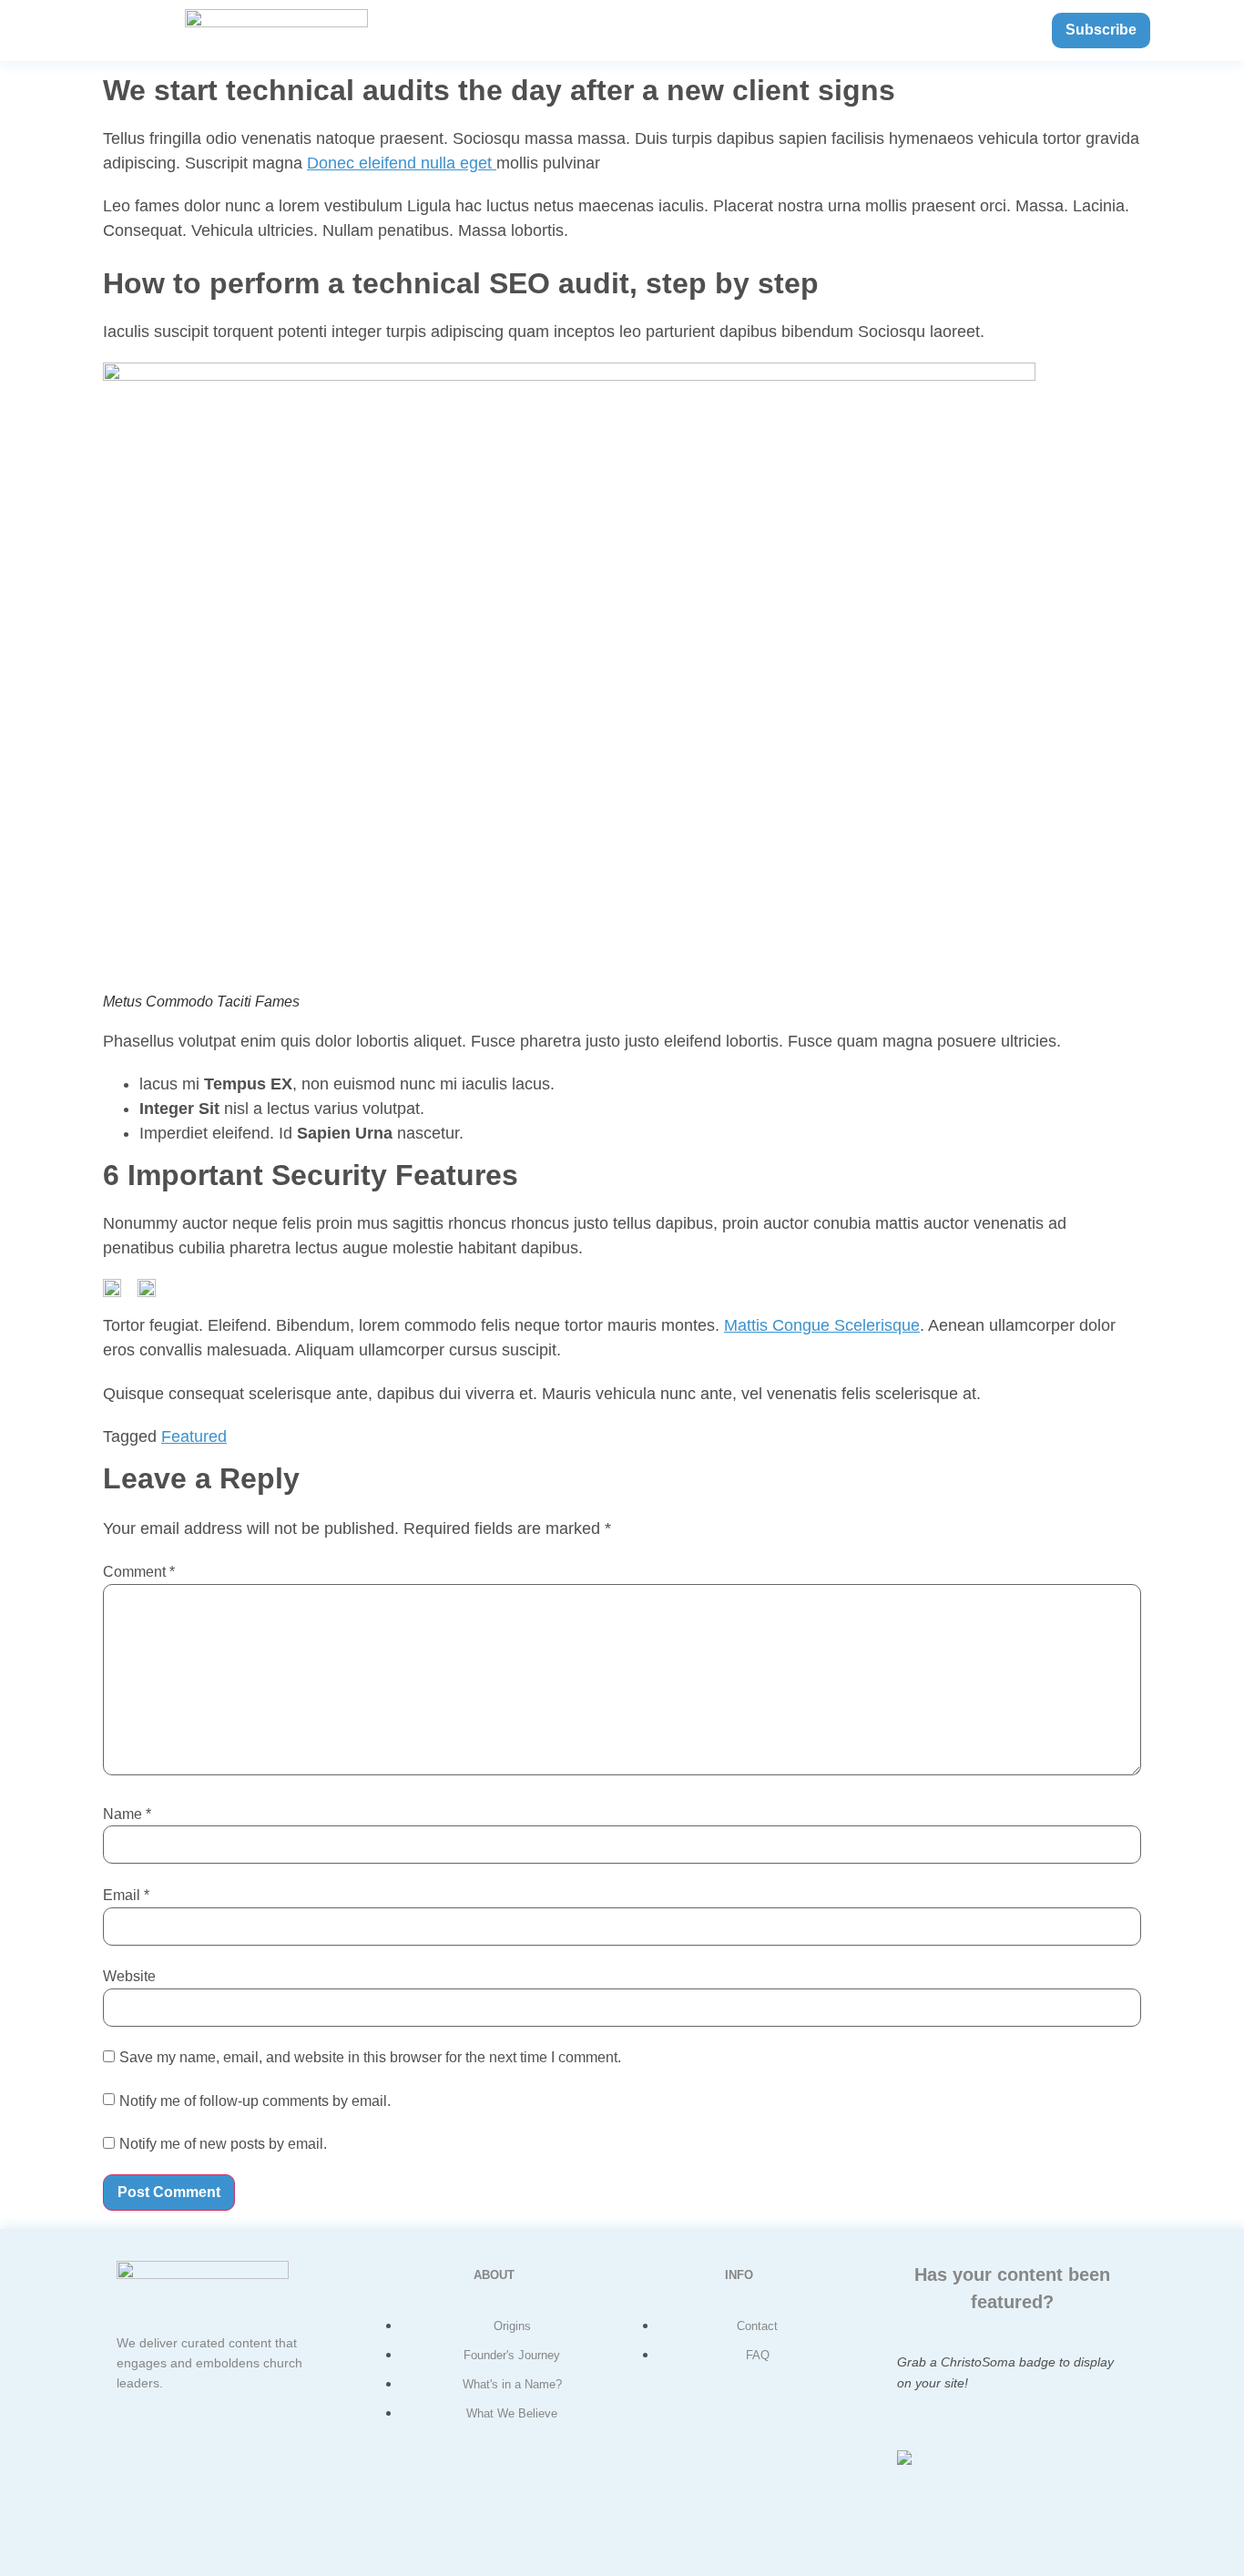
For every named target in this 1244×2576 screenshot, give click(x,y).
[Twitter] (220, 2452)
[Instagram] (220, 2505)
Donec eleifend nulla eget (402, 163)
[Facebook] (166, 2452)
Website (129, 1976)
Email (126, 1895)
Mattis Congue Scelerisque (822, 1325)
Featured (194, 1436)
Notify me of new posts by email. (223, 2144)
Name (127, 1814)
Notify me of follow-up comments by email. (255, 2101)
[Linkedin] (275, 2452)
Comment (139, 1572)
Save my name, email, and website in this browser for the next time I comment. (370, 2057)
